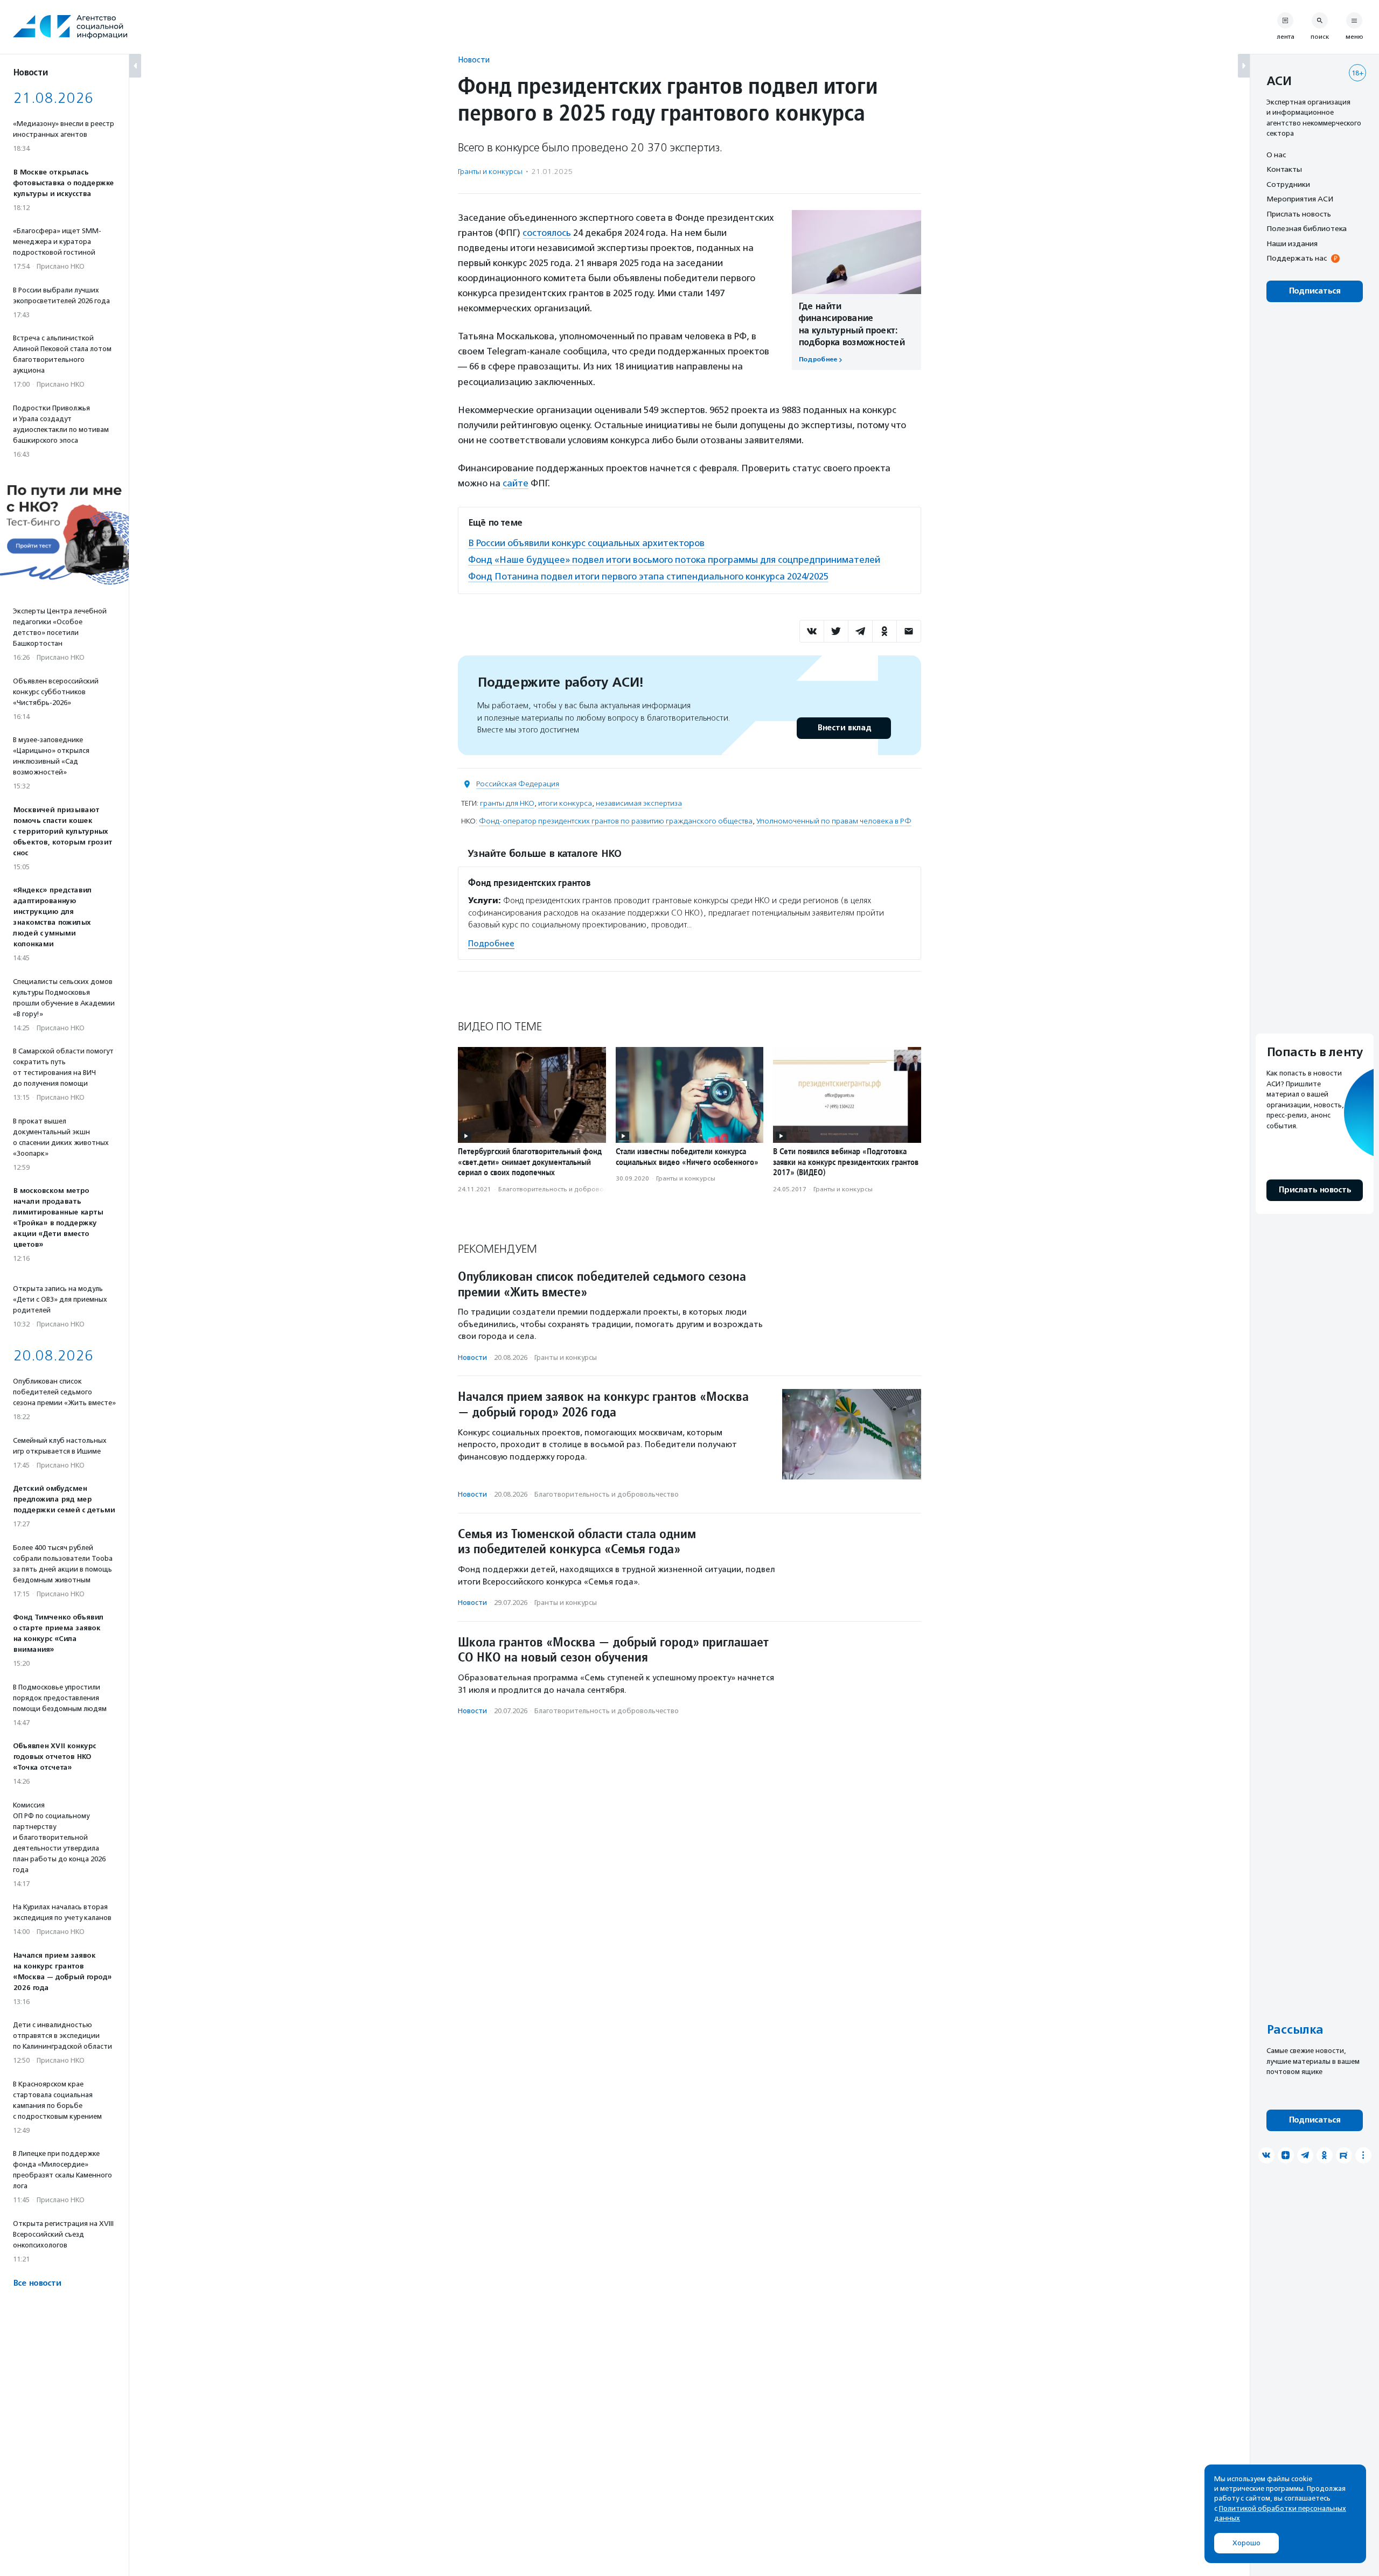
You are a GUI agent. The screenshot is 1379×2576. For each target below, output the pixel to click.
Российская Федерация (518, 784)
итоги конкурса (565, 803)
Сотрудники (1288, 184)
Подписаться (1315, 291)
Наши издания (1292, 243)
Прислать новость (1299, 214)
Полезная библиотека (1307, 229)
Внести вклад (844, 728)
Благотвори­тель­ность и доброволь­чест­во (566, 1189)
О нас (1276, 155)
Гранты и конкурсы (490, 172)
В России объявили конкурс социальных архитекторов (586, 543)
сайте (516, 483)
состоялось (547, 233)
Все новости (37, 2283)
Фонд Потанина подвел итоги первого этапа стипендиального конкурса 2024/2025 (648, 576)
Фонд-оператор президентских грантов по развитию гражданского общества (616, 821)
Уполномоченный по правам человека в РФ (834, 821)
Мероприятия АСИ (1300, 199)
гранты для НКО (507, 803)
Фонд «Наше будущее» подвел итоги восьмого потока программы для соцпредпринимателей (674, 560)
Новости (474, 60)
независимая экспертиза (639, 803)
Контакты (1284, 170)
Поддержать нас (1297, 259)
